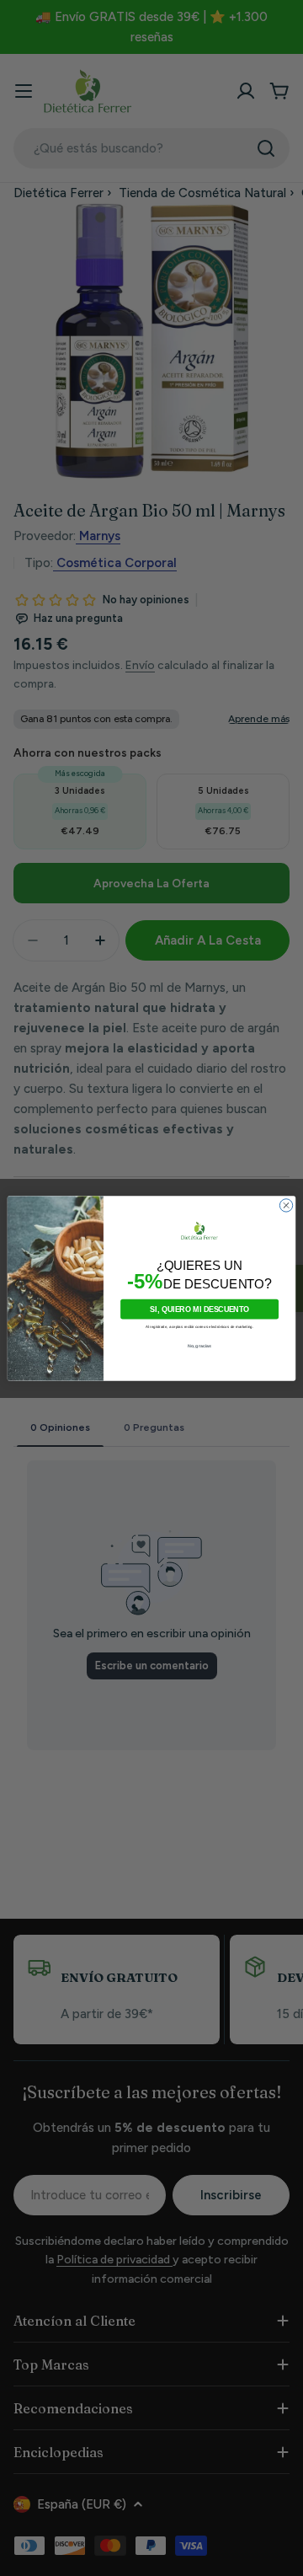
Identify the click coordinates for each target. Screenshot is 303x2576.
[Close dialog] (286, 1205)
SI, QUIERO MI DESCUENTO (199, 1309)
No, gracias (200, 1346)
